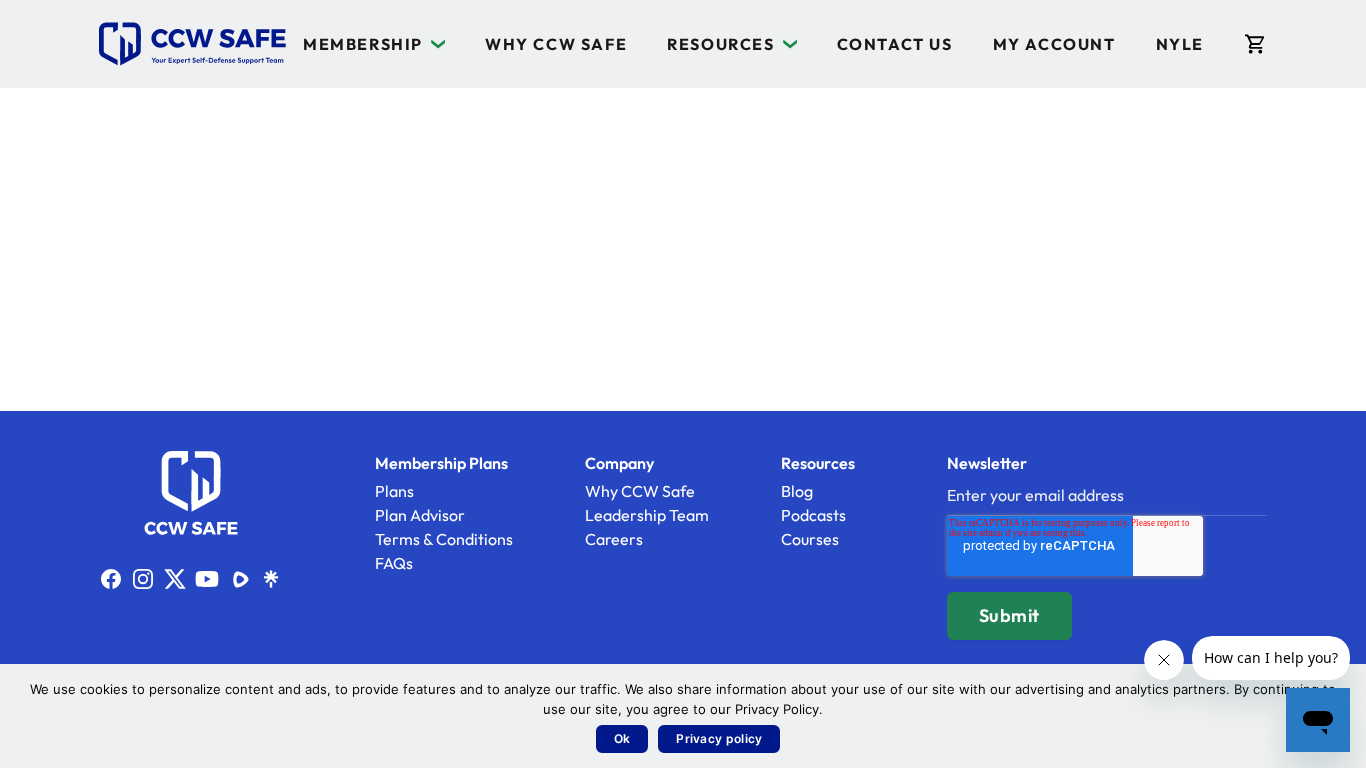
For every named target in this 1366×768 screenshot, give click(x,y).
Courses (810, 539)
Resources (720, 44)
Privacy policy (719, 738)
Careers (614, 539)
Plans (394, 491)
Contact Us (895, 44)
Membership (363, 44)
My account (1054, 44)
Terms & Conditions (444, 539)
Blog (797, 491)
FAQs (394, 563)
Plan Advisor (420, 515)
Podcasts (813, 515)
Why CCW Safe (556, 44)
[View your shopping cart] (1255, 44)
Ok (622, 738)
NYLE (1180, 44)
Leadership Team (647, 515)
